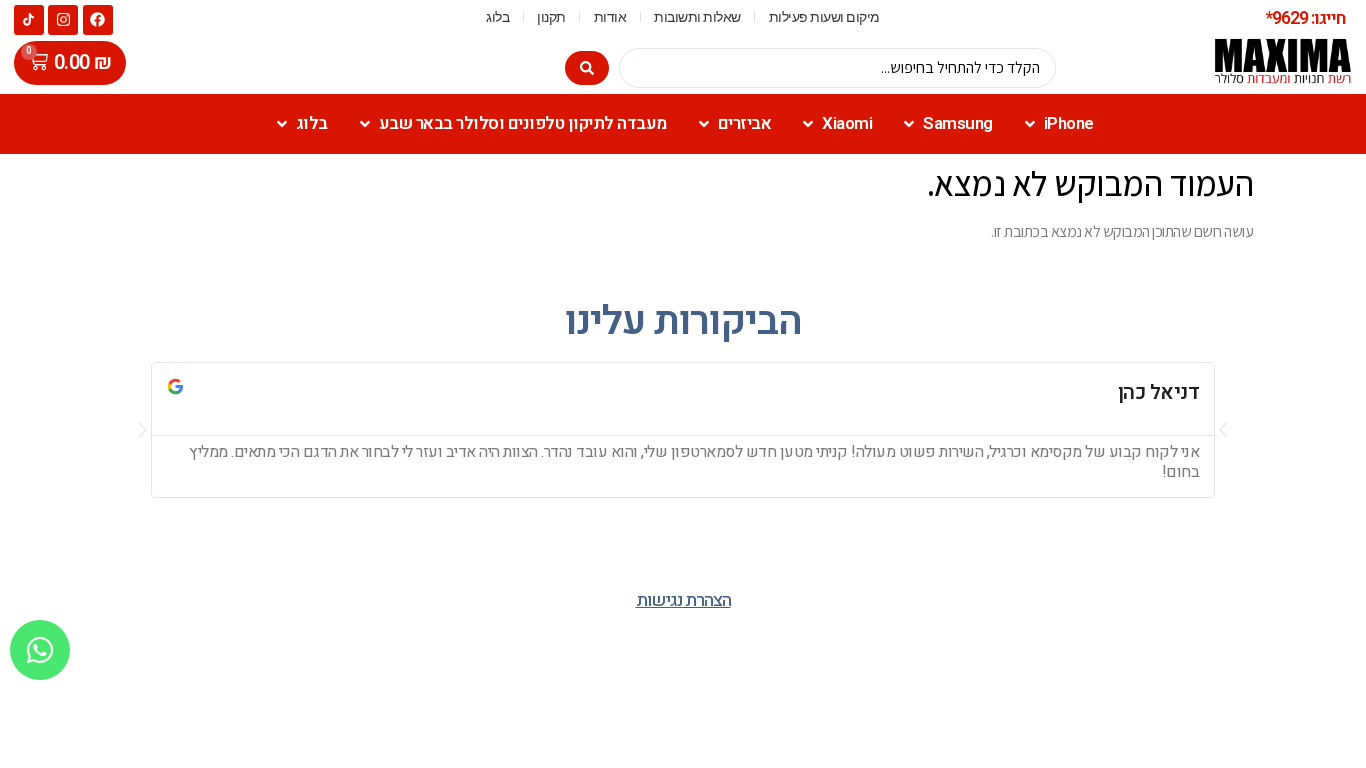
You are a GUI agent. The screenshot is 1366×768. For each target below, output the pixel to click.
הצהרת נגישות (683, 600)
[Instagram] (63, 20)
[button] (143, 430)
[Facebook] (98, 20)
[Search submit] (587, 68)
